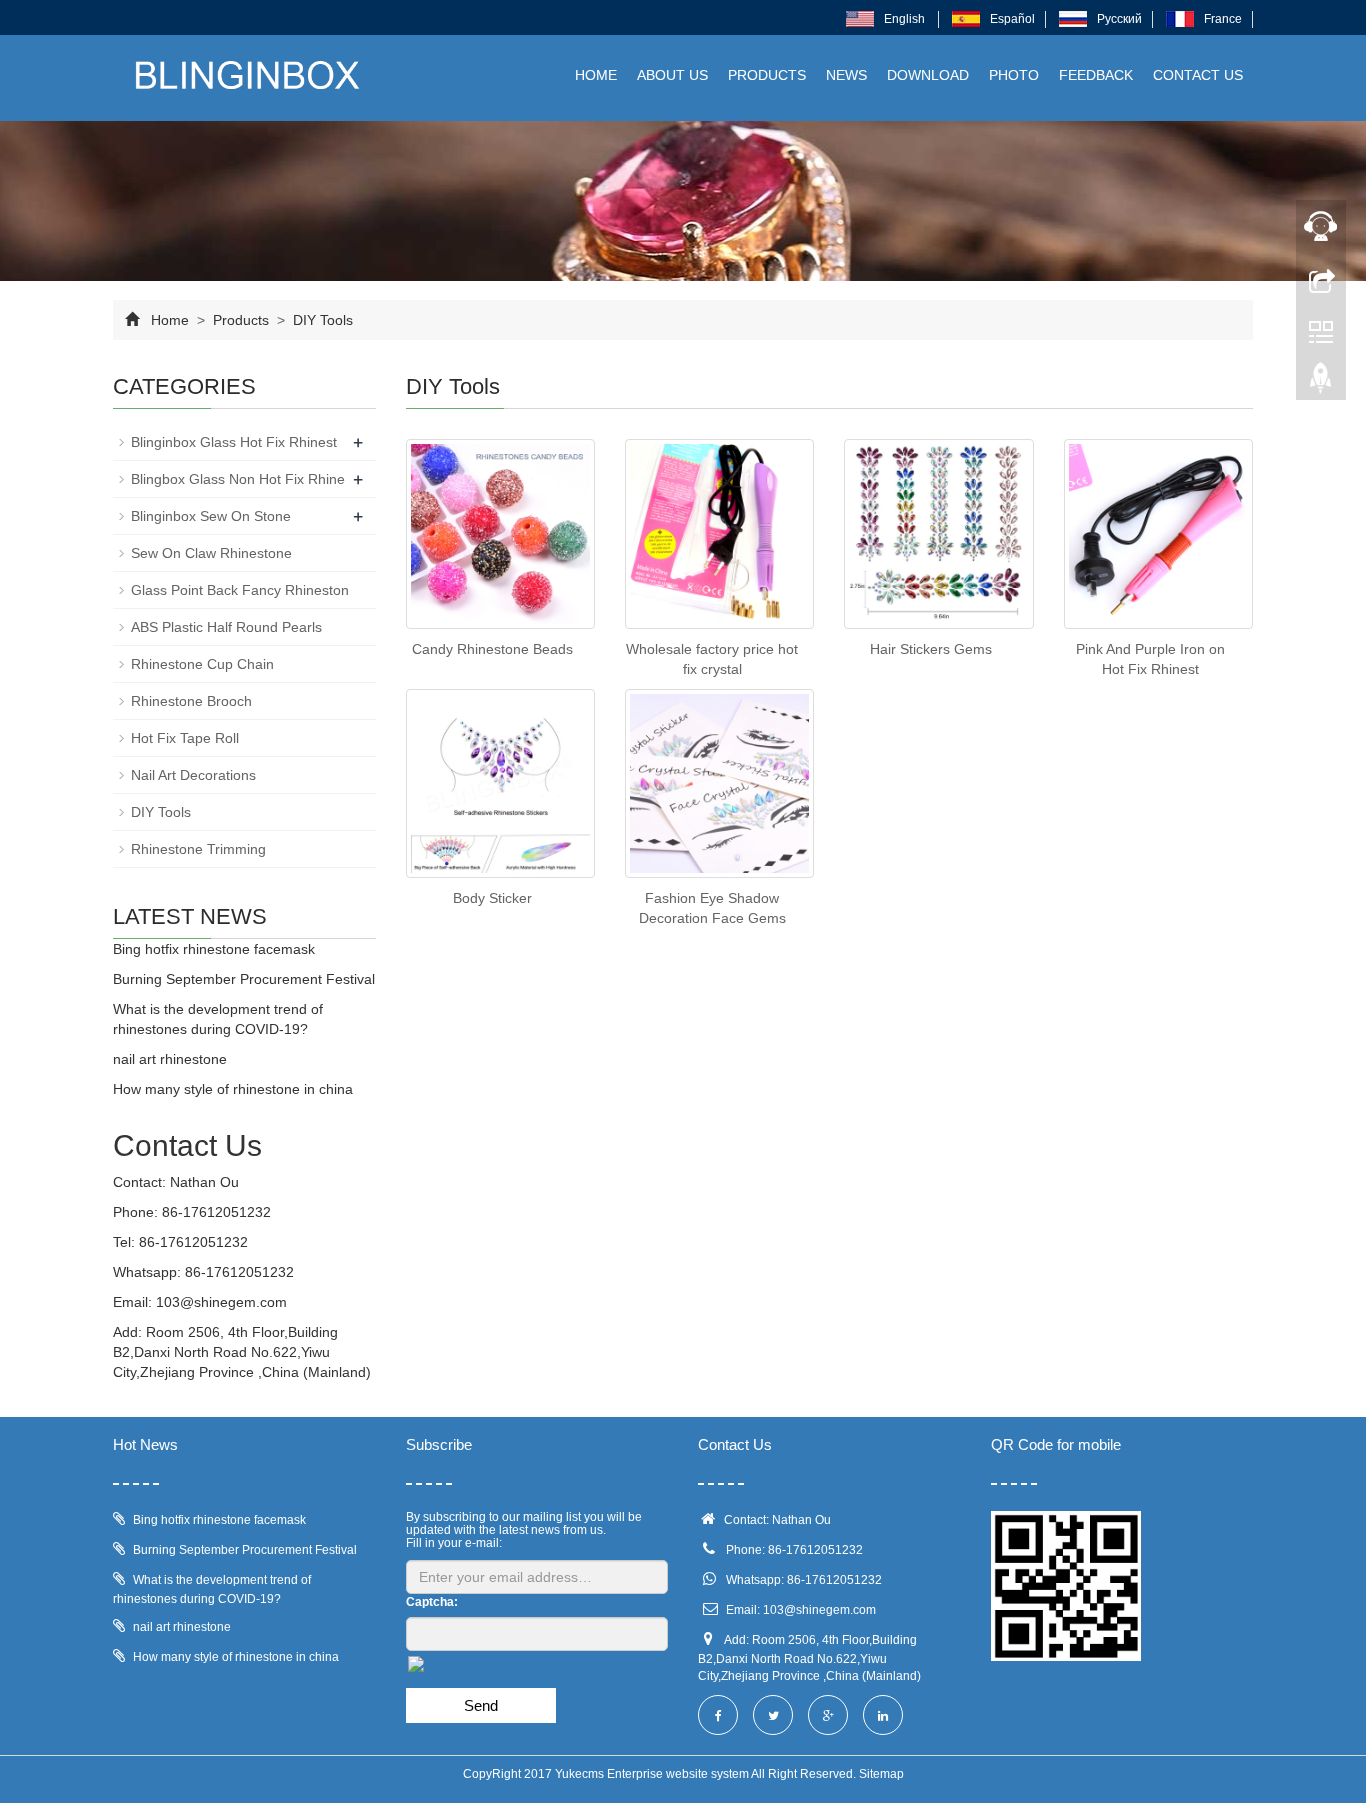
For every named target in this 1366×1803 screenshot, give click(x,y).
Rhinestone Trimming (198, 849)
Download (928, 75)
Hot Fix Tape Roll (185, 738)
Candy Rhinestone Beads (492, 649)
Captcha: (432, 1602)
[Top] (1321, 383)
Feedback (1096, 75)
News (846, 75)
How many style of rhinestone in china (233, 1089)
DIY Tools (321, 320)
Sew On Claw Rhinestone (211, 553)
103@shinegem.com (221, 1302)
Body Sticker (492, 898)
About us (672, 75)
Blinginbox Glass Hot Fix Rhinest (234, 442)
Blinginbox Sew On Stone (211, 516)
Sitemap (881, 1774)
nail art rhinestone (170, 1059)
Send (481, 1705)
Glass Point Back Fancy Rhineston (240, 590)
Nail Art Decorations (193, 775)
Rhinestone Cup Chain (202, 664)
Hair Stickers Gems (931, 649)
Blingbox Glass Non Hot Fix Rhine (238, 479)
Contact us (1198, 75)
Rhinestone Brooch (191, 701)
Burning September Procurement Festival (244, 979)
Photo (1014, 75)
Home (596, 75)
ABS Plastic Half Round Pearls (226, 627)
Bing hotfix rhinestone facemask (214, 949)
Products (767, 75)
